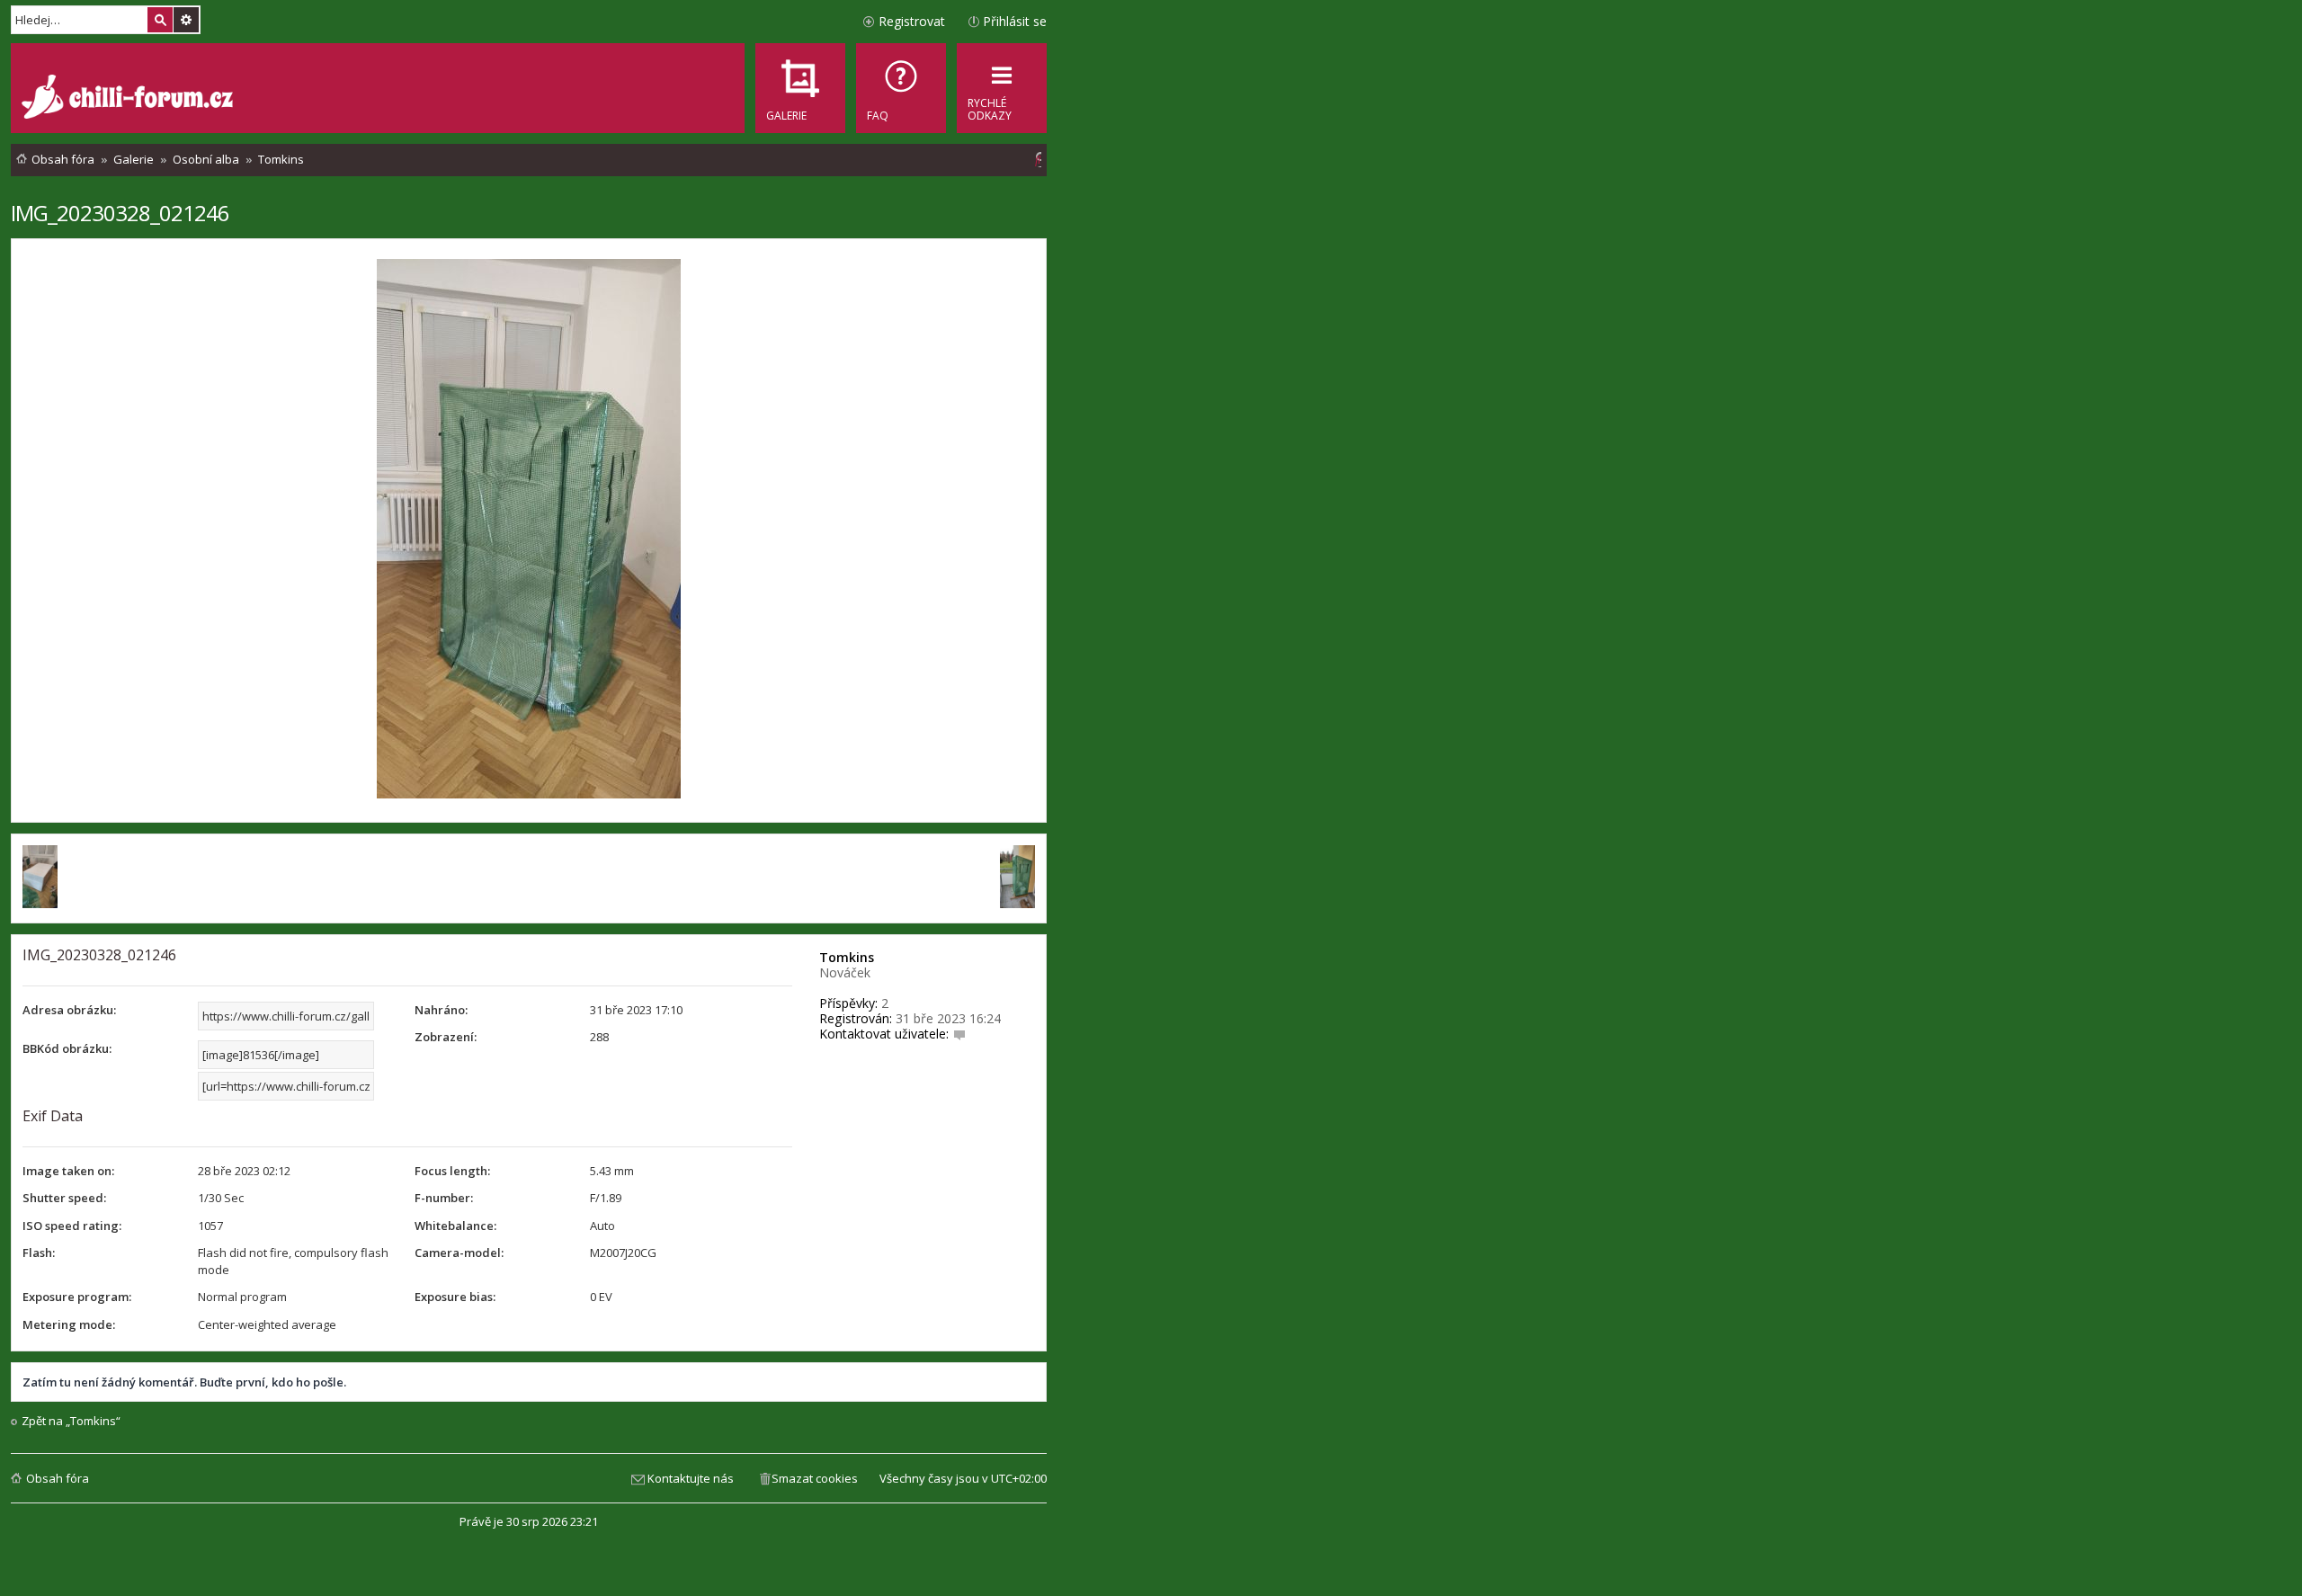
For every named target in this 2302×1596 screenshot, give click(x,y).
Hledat (160, 20)
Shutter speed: (64, 1198)
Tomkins (847, 957)
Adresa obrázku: (69, 1010)
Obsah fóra (58, 1478)
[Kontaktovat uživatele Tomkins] (959, 1034)
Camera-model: (459, 1253)
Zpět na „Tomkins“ (71, 1421)
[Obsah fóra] (129, 99)
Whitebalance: (455, 1226)
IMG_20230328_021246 (120, 213)
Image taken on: (68, 1171)
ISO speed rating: (72, 1226)
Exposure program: (77, 1297)
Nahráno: (441, 1010)
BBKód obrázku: (67, 1048)
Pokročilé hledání (186, 20)
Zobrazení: (446, 1037)
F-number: (444, 1198)
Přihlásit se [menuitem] (1015, 21)
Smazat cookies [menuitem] (815, 1478)
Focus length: (452, 1171)
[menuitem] (901, 88)
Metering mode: (69, 1324)
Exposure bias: (455, 1297)
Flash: (39, 1253)
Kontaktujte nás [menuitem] (691, 1478)
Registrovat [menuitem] (912, 21)
